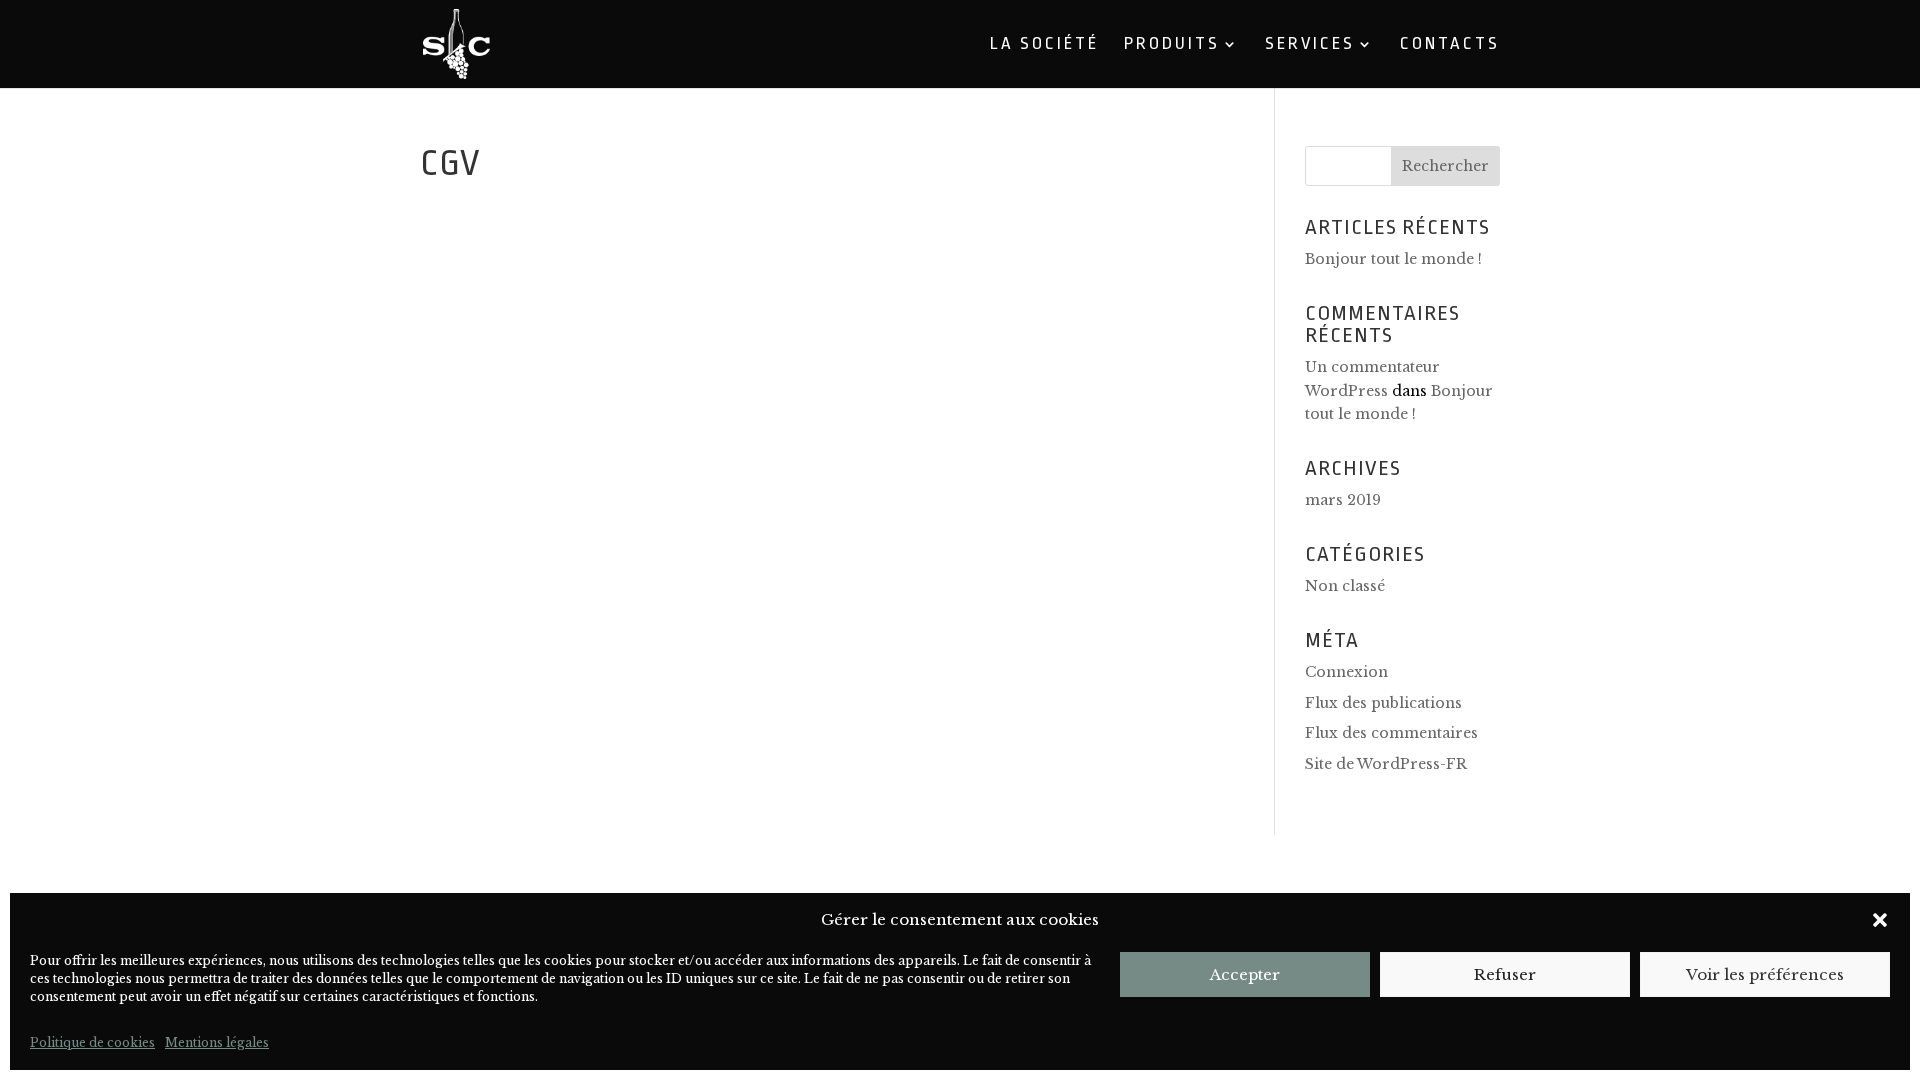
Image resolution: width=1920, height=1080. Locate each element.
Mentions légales (217, 1042)
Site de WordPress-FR (1386, 764)
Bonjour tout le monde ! (1393, 259)
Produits (1172, 45)
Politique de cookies (92, 1042)
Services (1310, 45)
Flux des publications (1383, 703)
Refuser (1505, 974)
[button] (1880, 920)
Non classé (1345, 586)
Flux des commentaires (1391, 733)
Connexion (1346, 672)
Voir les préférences (1765, 974)
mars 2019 (1343, 500)
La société (1044, 45)
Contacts (1450, 45)
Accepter (1245, 974)
